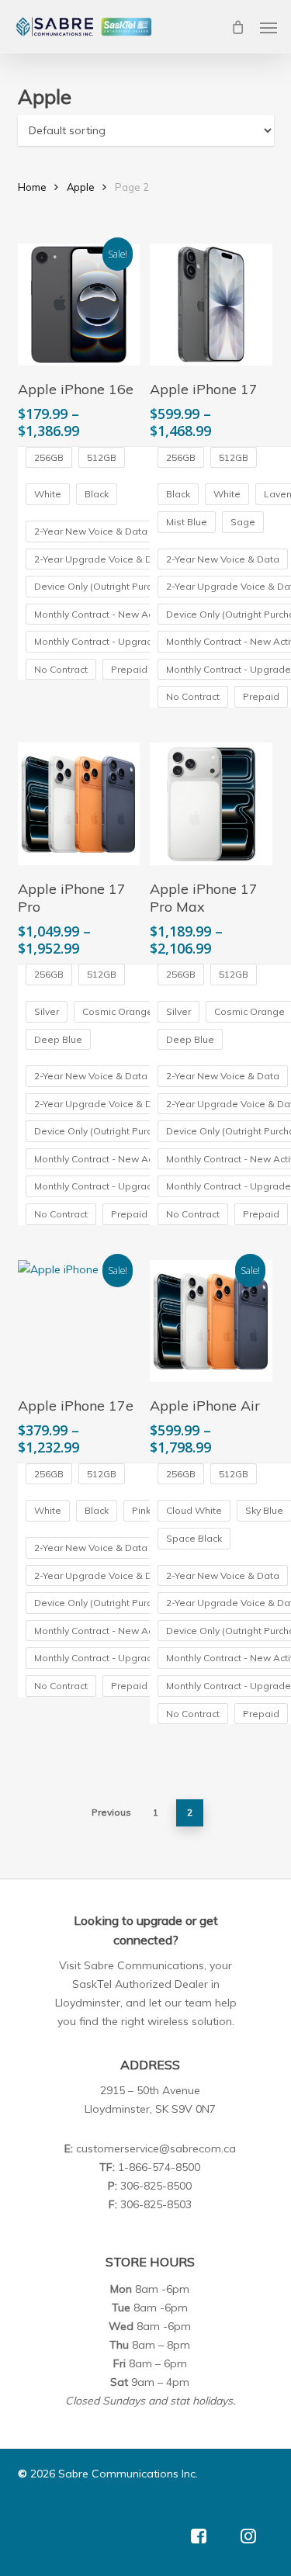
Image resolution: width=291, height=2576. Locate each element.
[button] (268, 27)
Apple (81, 187)
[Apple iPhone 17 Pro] (79, 804)
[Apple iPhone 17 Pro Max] (211, 804)
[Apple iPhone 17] (211, 305)
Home (32, 187)
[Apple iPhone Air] (211, 1321)
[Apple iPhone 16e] (79, 305)
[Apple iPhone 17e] (79, 1321)
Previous (111, 1812)
